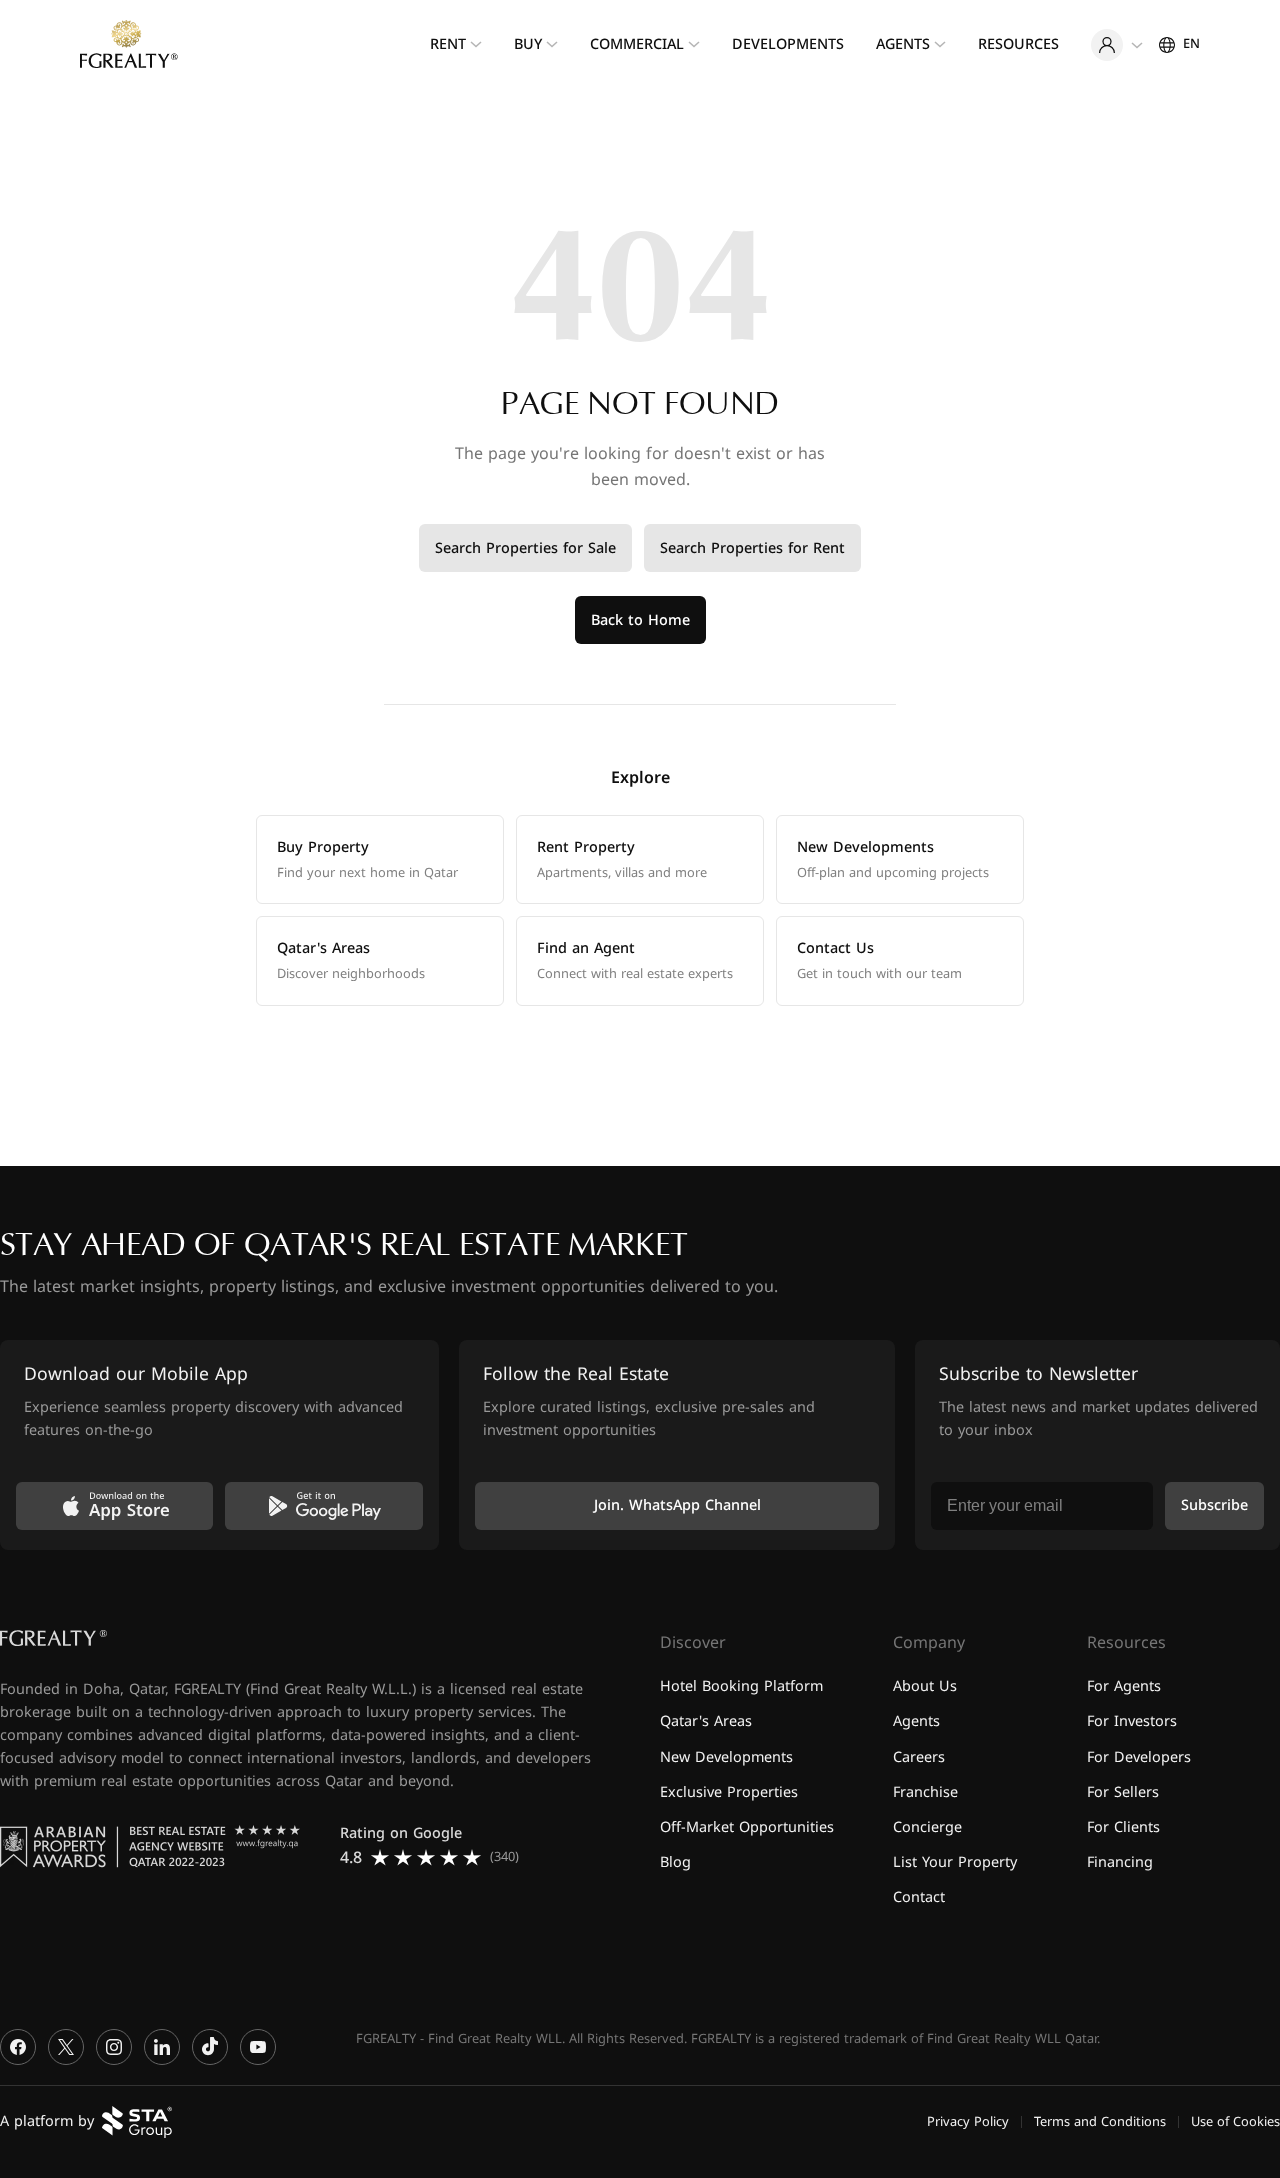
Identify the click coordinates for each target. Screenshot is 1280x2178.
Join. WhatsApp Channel (677, 1505)
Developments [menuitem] (788, 44)
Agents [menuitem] (903, 44)
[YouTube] (258, 2047)
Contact (919, 1897)
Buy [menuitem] (528, 44)
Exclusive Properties (729, 1791)
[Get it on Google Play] (323, 1506)
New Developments (726, 1756)
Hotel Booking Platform (741, 1686)
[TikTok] (210, 2047)
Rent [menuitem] (448, 44)
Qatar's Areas (706, 1721)
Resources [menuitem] (1018, 44)
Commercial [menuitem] (637, 44)
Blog (675, 1861)
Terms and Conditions (1100, 2121)
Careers (919, 1756)
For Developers (1139, 1756)
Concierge (927, 1826)
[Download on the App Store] (114, 1506)
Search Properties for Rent (752, 548)
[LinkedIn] (162, 2047)
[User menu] (1117, 45)
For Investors (1132, 1721)
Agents (916, 1721)
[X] (66, 2047)
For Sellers (1123, 1791)
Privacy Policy (968, 2121)
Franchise (925, 1791)
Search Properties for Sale (525, 548)
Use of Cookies (1235, 2121)
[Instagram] (114, 2047)
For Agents (1124, 1686)
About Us (925, 1686)
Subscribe (1214, 1505)
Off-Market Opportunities (747, 1826)
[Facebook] (18, 2047)
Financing (1120, 1861)
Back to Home (640, 620)
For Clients (1123, 1826)
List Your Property (955, 1861)
